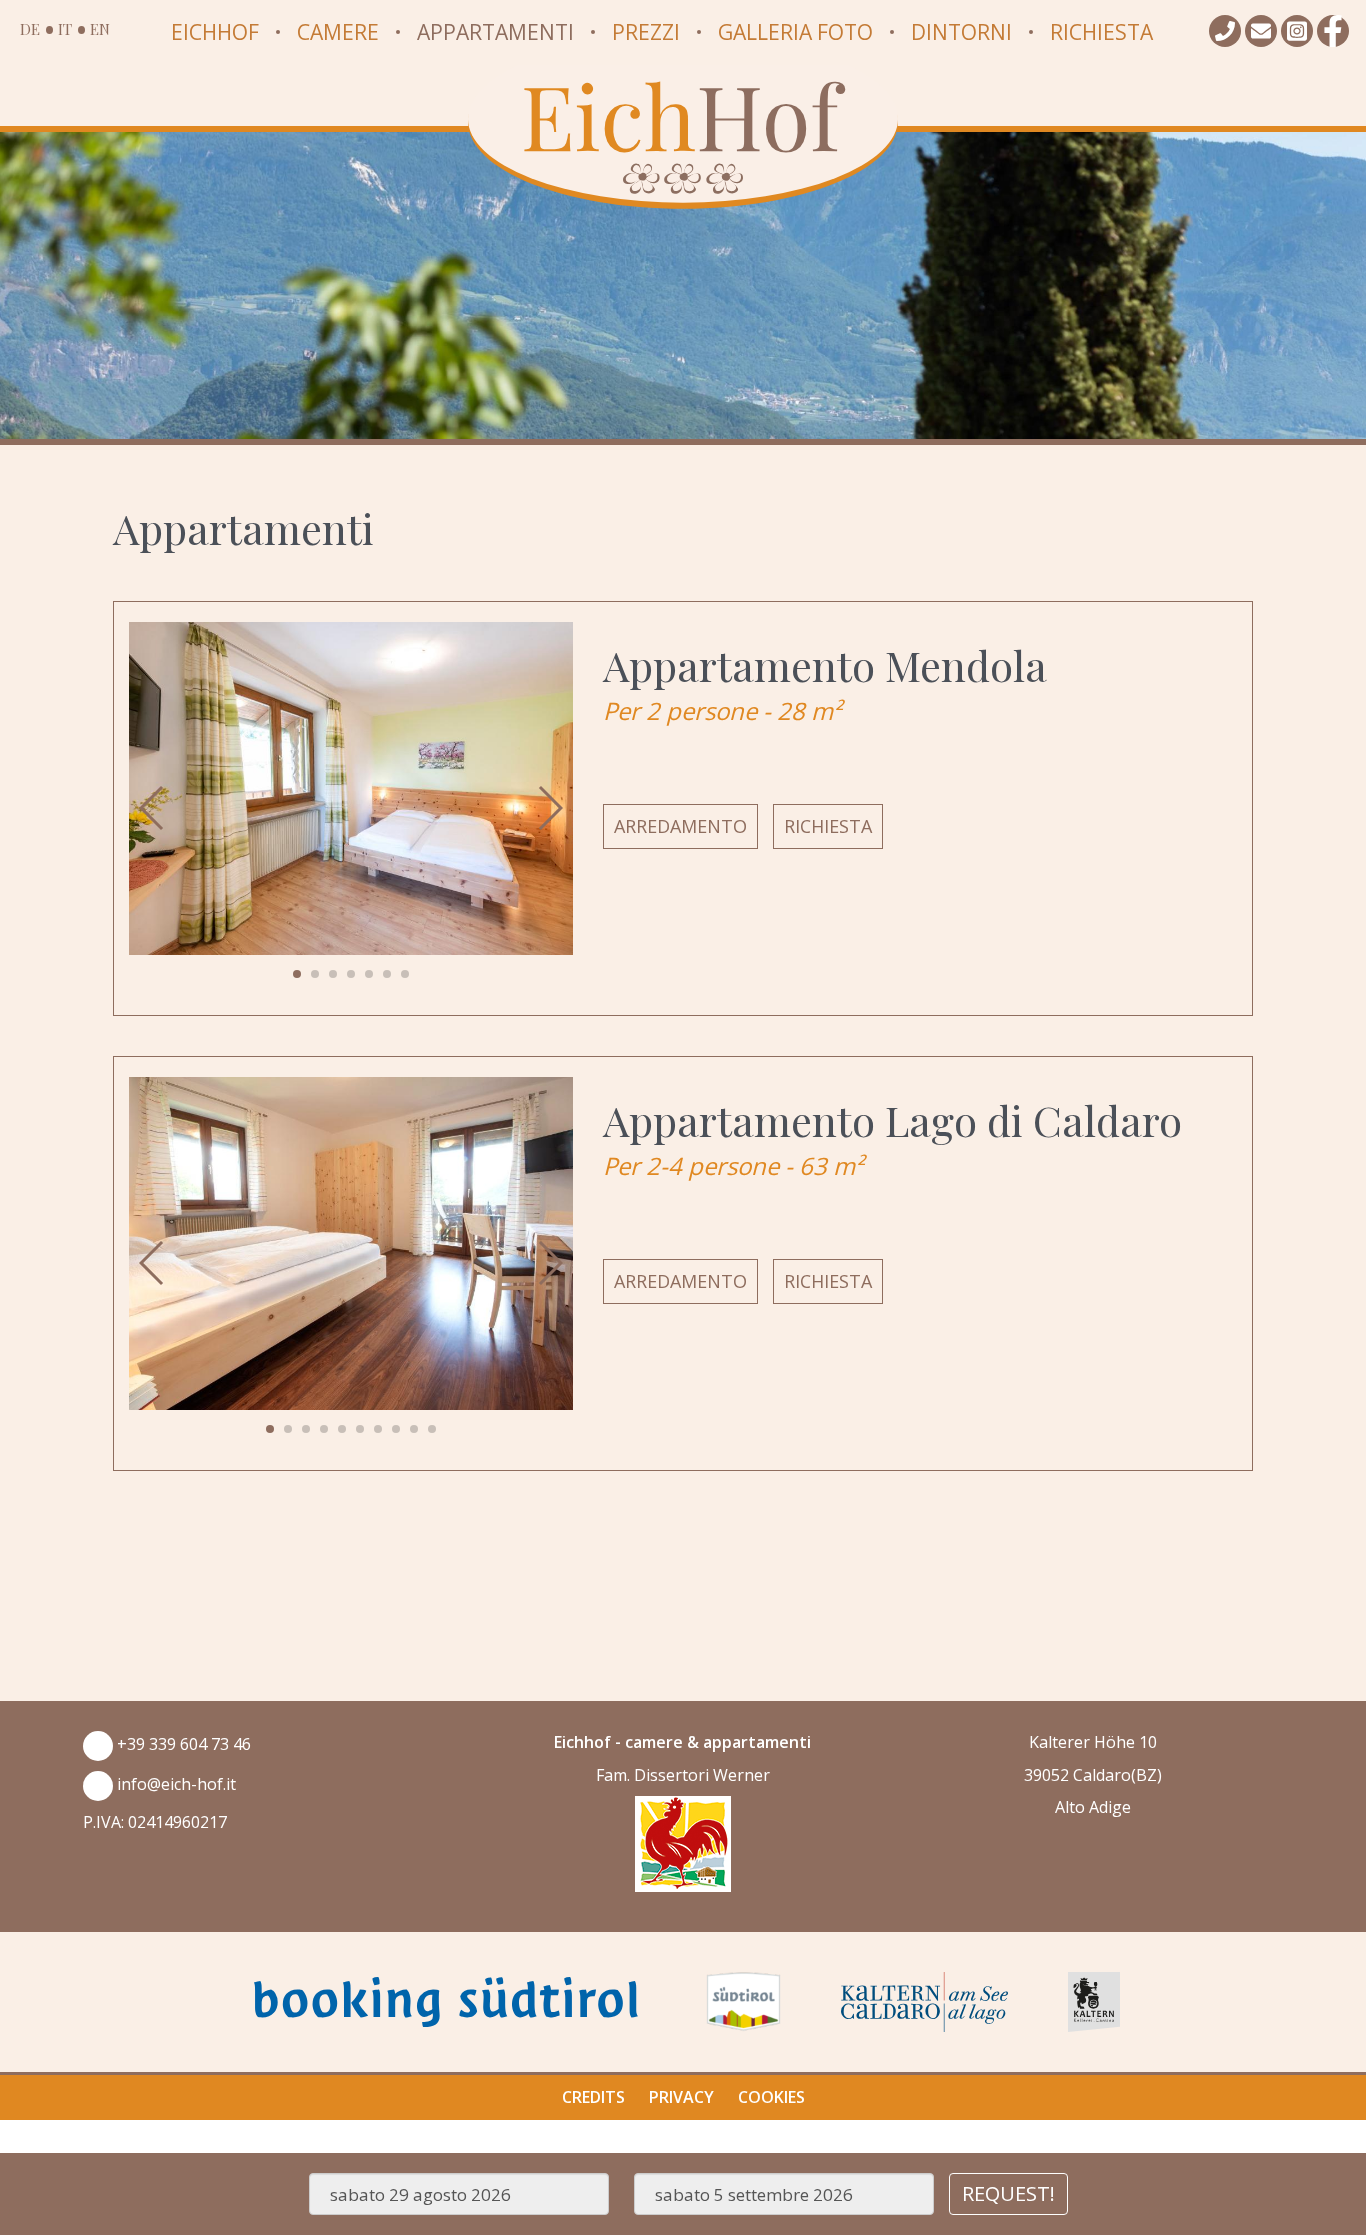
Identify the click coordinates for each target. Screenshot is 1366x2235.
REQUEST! (1008, 2193)
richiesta (828, 826)
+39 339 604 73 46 (182, 1744)
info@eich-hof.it (174, 1784)
